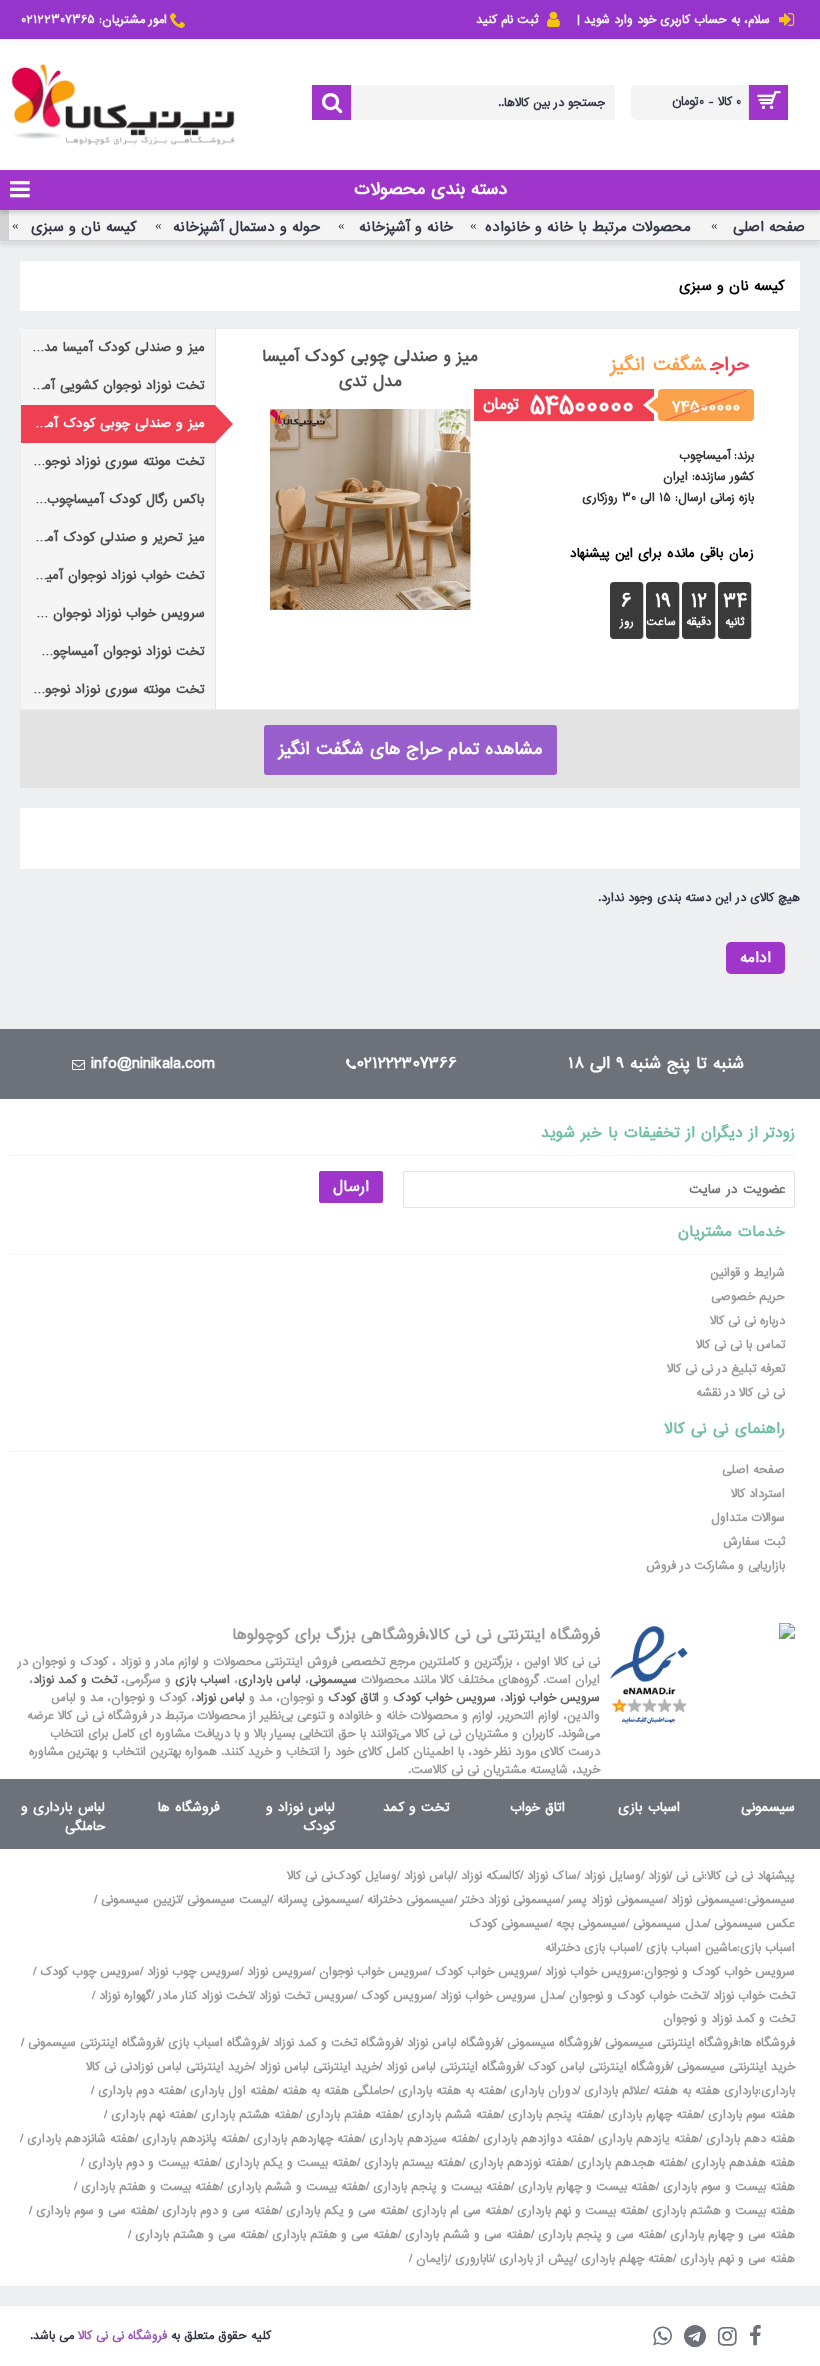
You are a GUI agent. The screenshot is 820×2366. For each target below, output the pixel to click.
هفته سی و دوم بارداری (218, 2211)
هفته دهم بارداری (748, 2139)
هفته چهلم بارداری (625, 2259)
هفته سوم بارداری (749, 2115)
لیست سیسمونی (228, 1900)
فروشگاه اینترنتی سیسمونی (671, 2043)
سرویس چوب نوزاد (193, 1972)
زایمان (432, 2259)
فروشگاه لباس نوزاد (453, 2043)
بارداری (778, 2091)
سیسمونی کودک (509, 1924)
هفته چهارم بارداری (652, 2115)
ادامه (755, 958)
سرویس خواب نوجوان (373, 1972)
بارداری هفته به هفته (705, 2091)
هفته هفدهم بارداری (741, 2163)
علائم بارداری (615, 2091)
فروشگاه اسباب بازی (217, 2043)
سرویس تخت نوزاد (306, 1996)
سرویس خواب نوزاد (552, 1698)
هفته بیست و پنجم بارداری (440, 2187)
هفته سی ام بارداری (459, 2211)
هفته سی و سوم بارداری (93, 2211)
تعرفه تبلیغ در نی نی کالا (726, 1369)
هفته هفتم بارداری (351, 2115)
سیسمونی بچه (591, 1924)
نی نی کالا (310, 1876)
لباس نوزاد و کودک (300, 1817)
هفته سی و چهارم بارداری (730, 2235)
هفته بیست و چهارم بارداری (585, 2187)
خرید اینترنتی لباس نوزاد (319, 2067)
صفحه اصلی (769, 227)
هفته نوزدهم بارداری (517, 2163)
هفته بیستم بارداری (411, 2163)
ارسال (351, 1187)
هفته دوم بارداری (138, 2091)
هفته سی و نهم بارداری (735, 2259)
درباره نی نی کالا (747, 1321)
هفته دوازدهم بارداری (535, 2139)
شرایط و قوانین (747, 1273)
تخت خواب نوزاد (754, 1996)
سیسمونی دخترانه (410, 1900)
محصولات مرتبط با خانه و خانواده (588, 227)
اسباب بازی (202, 1680)
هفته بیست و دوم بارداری (151, 2163)
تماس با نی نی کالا (740, 1345)
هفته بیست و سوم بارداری (727, 2187)
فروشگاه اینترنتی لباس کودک (599, 2067)
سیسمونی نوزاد (707, 1900)
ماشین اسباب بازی (691, 1948)
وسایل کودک (365, 1876)
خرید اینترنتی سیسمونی (736, 2067)
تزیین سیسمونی (140, 1900)
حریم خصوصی (748, 1297)
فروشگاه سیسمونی (552, 2043)
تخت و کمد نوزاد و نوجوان (729, 2019)
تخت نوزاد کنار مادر (205, 1996)
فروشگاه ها (189, 1807)
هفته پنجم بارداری (552, 2115)
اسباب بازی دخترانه (592, 1948)
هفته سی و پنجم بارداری (598, 2235)
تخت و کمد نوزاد (75, 1680)
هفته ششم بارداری (452, 2115)
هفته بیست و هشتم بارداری (721, 2211)
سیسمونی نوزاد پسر (616, 1900)
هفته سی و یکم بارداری (343, 2211)
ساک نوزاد (552, 1876)
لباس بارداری (269, 1680)
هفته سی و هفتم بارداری (333, 2235)
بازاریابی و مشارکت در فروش (715, 1566)
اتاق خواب (537, 1807)
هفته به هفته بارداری (450, 2091)
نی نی (690, 1876)
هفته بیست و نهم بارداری (579, 2211)
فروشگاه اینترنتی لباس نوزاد (453, 2067)
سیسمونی (333, 1680)
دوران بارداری (543, 2091)
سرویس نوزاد (279, 1972)
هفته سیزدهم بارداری (420, 2139)
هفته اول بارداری (230, 2091)
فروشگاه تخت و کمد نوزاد (336, 2043)
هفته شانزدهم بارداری (79, 2139)
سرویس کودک (397, 1996)
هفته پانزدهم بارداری (192, 2139)
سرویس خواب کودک (444, 1698)
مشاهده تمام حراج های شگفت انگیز (410, 749)
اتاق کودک (353, 1698)
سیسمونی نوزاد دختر (511, 1900)
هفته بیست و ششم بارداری (294, 2187)
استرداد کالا (758, 1494)
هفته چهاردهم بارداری (305, 2139)
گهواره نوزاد (125, 1996)
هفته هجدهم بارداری (628, 2163)
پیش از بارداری (536, 2259)
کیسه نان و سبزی (84, 227)
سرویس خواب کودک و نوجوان (719, 1972)
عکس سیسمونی (754, 1924)
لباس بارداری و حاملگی (63, 1817)
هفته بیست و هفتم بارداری (148, 2187)
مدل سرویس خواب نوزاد (501, 1996)
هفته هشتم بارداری (248, 2115)
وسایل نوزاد (612, 1876)
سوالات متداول (748, 1518)
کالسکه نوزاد (490, 1876)
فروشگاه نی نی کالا (122, 2336)
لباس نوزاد (220, 1698)
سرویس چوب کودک (90, 1972)
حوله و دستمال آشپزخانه (246, 227)
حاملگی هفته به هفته (336, 2091)
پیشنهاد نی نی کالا (751, 1876)
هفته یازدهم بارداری (646, 2139)
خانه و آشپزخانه (406, 227)
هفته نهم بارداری (150, 2115)
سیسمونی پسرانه (318, 1900)
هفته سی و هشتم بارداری (198, 2235)
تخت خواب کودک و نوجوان (637, 1996)
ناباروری (473, 2259)
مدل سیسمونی (670, 1924)
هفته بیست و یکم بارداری (289, 2163)
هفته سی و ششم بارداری (466, 2235)
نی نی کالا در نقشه (740, 1393)
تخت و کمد (416, 1807)
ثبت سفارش (754, 1542)
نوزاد (658, 1876)
